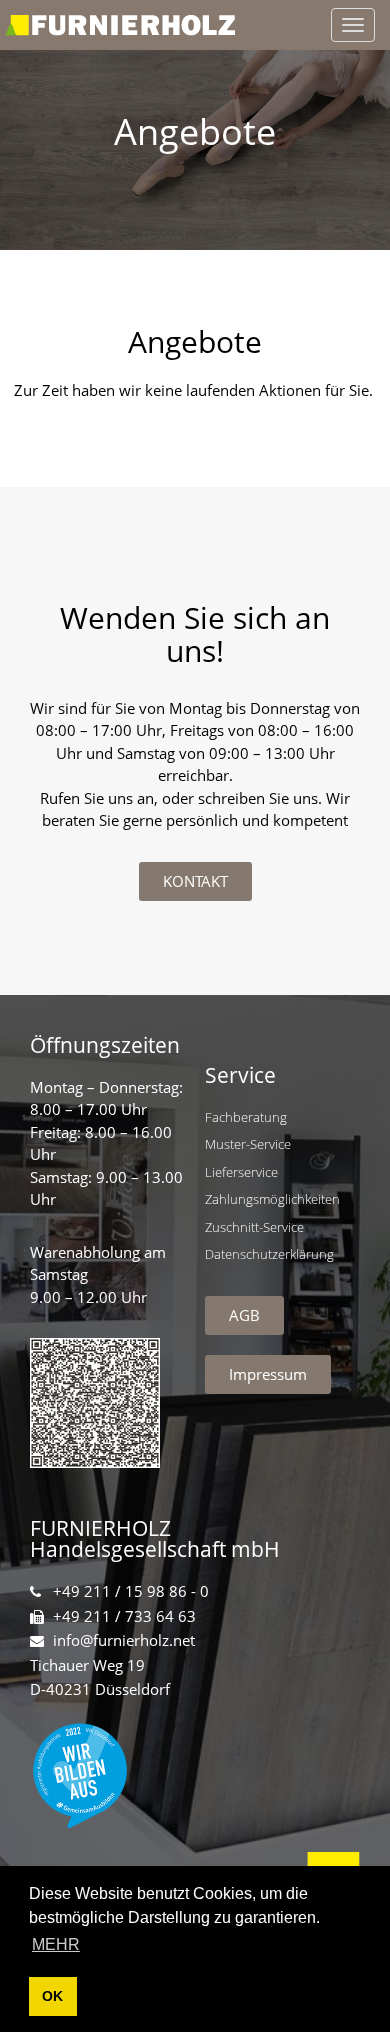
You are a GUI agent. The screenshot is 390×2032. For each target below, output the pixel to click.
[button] (195, 881)
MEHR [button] (56, 1944)
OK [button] (52, 1996)
